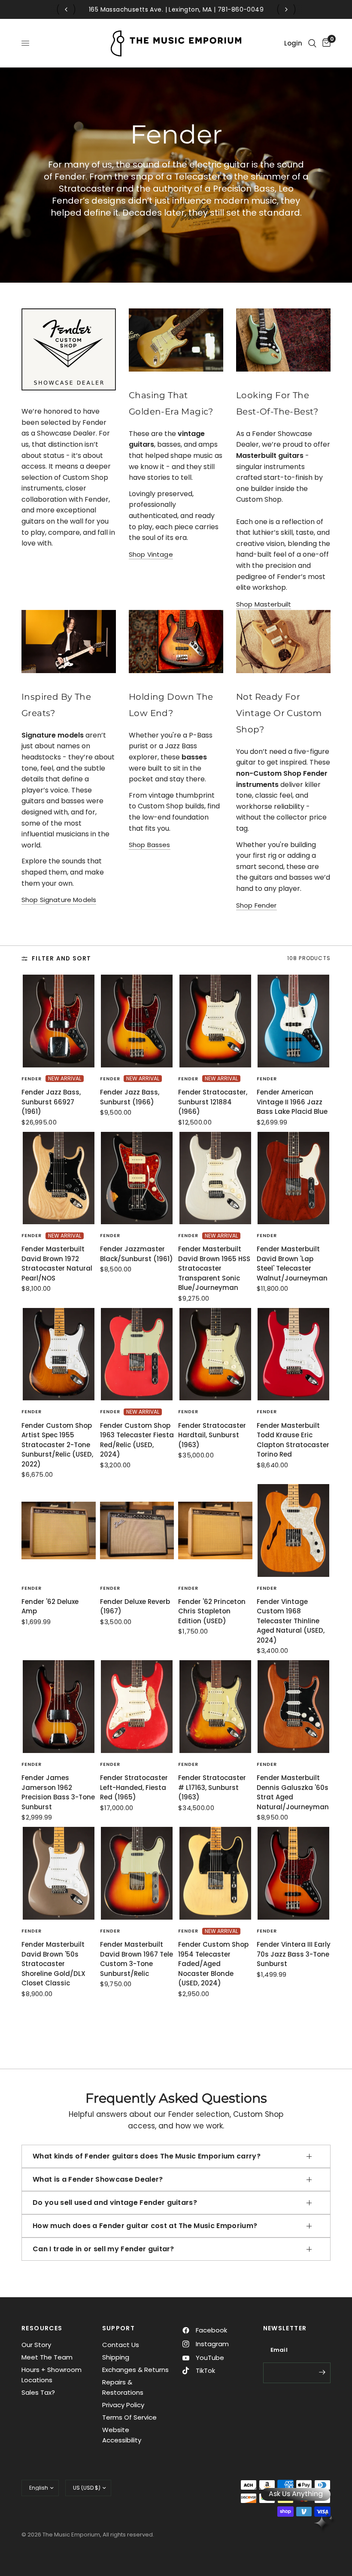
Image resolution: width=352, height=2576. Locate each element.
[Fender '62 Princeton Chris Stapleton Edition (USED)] (215, 1530)
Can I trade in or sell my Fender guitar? (103, 2249)
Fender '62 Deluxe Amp (50, 1607)
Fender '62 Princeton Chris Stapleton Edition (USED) (212, 1611)
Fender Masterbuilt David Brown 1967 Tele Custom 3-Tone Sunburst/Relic (137, 1959)
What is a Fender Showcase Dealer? (98, 2179)
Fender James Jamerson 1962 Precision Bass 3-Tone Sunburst (58, 1792)
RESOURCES (42, 2328)
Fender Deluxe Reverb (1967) (135, 1607)
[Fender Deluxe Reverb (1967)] (137, 1530)
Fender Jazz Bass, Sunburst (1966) (130, 1097)
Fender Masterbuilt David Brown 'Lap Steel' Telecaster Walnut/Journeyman (292, 1264)
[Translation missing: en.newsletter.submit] (322, 2372)
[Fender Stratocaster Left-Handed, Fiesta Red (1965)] (137, 1707)
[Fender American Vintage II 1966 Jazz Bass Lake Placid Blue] (294, 1021)
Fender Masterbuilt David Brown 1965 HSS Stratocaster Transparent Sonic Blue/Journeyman (214, 1268)
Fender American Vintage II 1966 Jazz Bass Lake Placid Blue (292, 1102)
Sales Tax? (38, 2392)
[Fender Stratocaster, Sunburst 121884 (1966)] (215, 1021)
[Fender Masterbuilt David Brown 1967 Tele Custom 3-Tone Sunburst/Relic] (137, 1873)
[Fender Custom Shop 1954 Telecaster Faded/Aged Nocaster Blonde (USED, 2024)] (215, 1873)
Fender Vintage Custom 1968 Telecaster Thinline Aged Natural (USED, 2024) (291, 1621)
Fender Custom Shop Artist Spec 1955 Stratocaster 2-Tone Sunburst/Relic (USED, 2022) (57, 1445)
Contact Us (121, 2345)
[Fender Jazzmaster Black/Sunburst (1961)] (137, 1178)
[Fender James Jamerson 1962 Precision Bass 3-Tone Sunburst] (59, 1707)
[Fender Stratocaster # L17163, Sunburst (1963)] (215, 1707)
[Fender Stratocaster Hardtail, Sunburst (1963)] (215, 1354)
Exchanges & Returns (135, 2370)
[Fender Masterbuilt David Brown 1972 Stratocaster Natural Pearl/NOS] (59, 1178)
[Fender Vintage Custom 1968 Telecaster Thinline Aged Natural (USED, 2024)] (294, 1530)
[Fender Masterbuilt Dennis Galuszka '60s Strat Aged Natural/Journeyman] (294, 1707)
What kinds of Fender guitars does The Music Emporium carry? (147, 2156)
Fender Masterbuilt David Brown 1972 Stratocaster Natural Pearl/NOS (57, 1264)
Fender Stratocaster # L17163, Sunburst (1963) (212, 1787)
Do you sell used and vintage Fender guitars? (115, 2203)
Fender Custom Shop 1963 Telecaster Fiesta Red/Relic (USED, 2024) (137, 1440)
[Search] (312, 43)
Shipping (116, 2357)
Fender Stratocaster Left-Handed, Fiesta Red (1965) (134, 1787)
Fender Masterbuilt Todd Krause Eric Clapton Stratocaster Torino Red (293, 1440)
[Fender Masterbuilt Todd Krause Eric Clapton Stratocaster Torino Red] (294, 1354)
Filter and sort (61, 959)
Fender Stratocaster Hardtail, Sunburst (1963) (212, 1435)
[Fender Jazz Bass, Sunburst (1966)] (137, 1021)
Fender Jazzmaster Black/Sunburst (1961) (137, 1254)
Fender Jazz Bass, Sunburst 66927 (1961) (51, 1102)
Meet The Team (47, 2357)
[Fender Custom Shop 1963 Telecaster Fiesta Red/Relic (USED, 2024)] (137, 1354)
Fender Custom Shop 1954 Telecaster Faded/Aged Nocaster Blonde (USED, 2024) (213, 1964)
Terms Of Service (129, 2417)
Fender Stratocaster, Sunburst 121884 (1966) (213, 1102)
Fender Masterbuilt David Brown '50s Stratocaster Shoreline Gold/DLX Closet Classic (53, 1964)
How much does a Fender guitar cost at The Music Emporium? (145, 2226)
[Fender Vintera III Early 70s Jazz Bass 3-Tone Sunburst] (294, 1873)
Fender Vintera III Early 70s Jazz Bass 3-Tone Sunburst (294, 1954)
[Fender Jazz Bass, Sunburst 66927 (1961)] (59, 1021)
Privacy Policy (123, 2405)
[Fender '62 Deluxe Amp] (59, 1530)
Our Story (36, 2345)
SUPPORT (119, 2328)
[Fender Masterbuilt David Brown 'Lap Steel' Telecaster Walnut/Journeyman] (294, 1178)
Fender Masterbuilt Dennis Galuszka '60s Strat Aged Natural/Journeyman (293, 1792)
